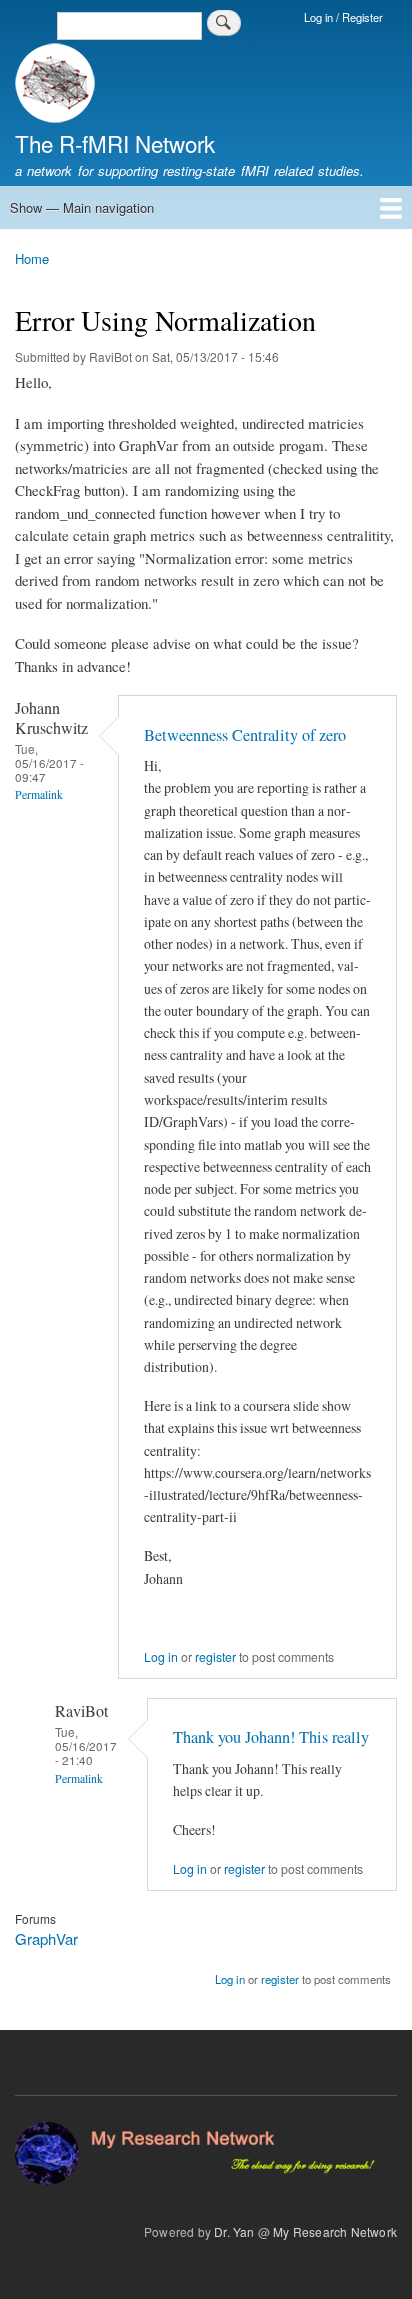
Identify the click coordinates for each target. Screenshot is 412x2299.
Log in (161, 1657)
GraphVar (46, 1938)
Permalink (39, 794)
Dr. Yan (234, 2231)
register (215, 1657)
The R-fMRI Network (115, 143)
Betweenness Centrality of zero (245, 735)
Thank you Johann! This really (271, 1737)
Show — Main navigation (82, 207)
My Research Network (335, 2231)
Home (32, 258)
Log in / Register (343, 17)
